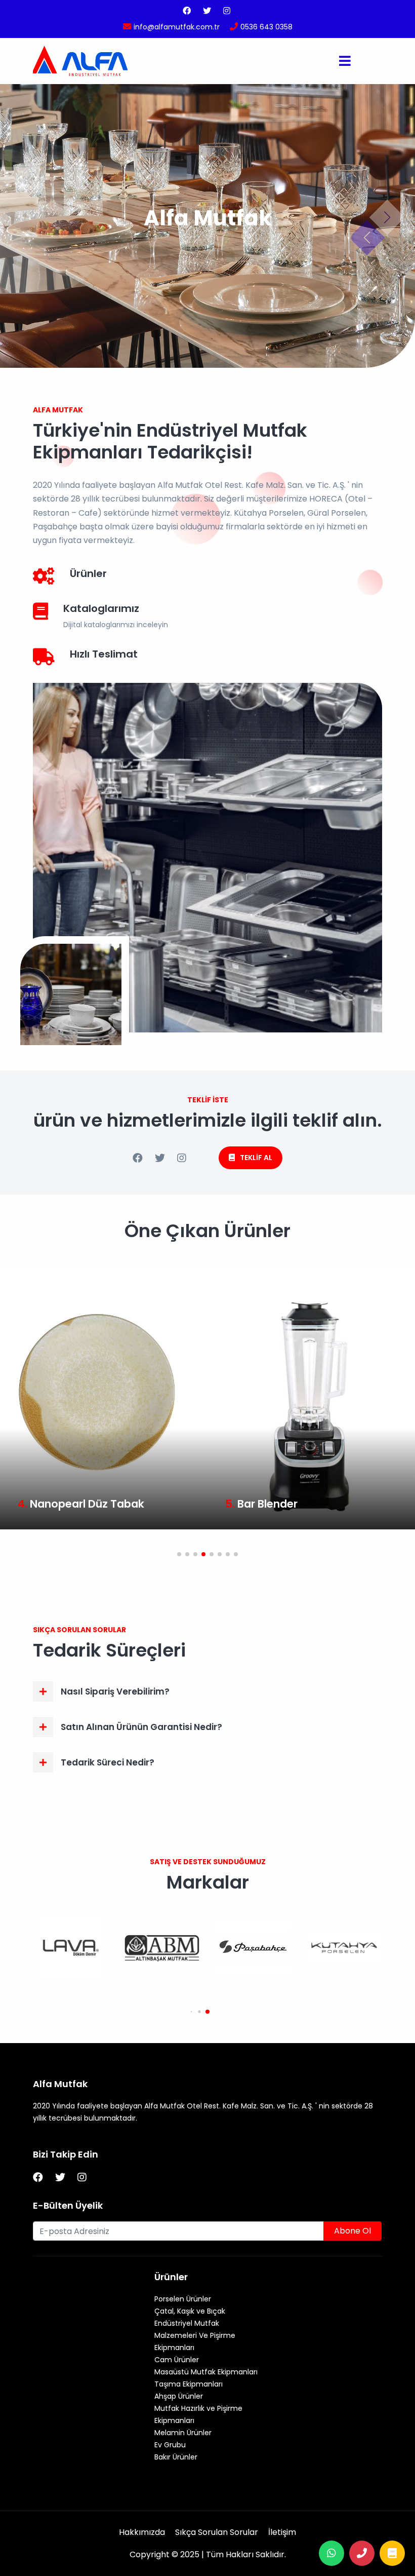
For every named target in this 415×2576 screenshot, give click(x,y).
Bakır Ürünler (176, 2457)
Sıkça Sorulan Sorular (217, 2532)
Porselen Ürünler (183, 2299)
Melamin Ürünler (183, 2433)
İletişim (282, 2532)
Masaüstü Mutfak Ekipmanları (206, 2372)
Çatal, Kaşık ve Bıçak (190, 2311)
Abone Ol (352, 2231)
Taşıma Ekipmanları (189, 2384)
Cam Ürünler (177, 2360)
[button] (179, 1554)
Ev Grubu (170, 2445)
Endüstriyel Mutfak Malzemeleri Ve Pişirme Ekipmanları (195, 2335)
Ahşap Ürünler (179, 2396)
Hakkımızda (142, 2532)
